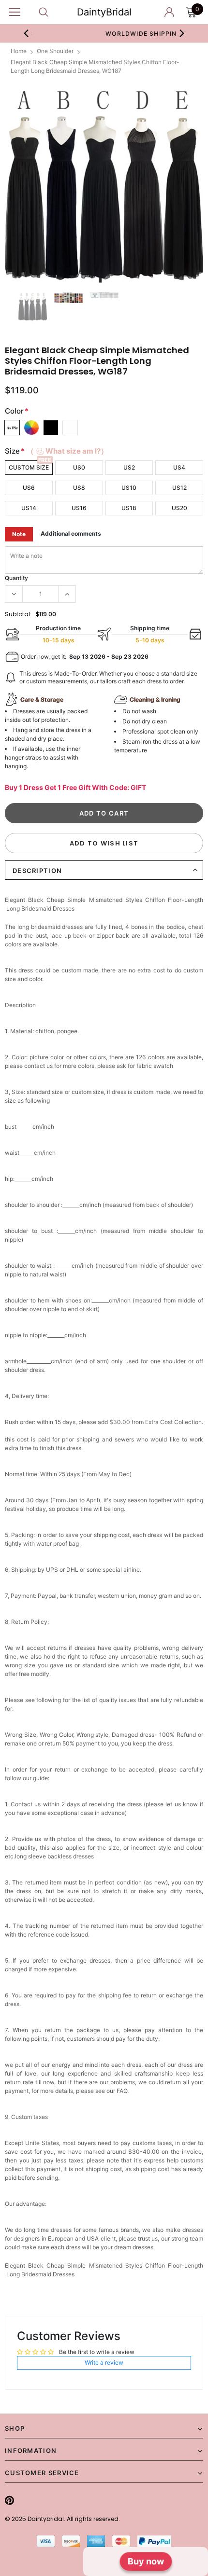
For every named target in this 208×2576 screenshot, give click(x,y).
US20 (179, 508)
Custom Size (29, 467)
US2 (129, 467)
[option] (104, 184)
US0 (79, 467)
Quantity (16, 578)
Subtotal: (18, 614)
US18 (129, 508)
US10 (129, 488)
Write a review (104, 2362)
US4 (179, 467)
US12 (179, 488)
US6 (29, 488)
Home (19, 51)
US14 (29, 508)
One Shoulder (55, 51)
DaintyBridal (104, 12)
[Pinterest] (9, 2500)
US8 (79, 488)
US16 (79, 508)
